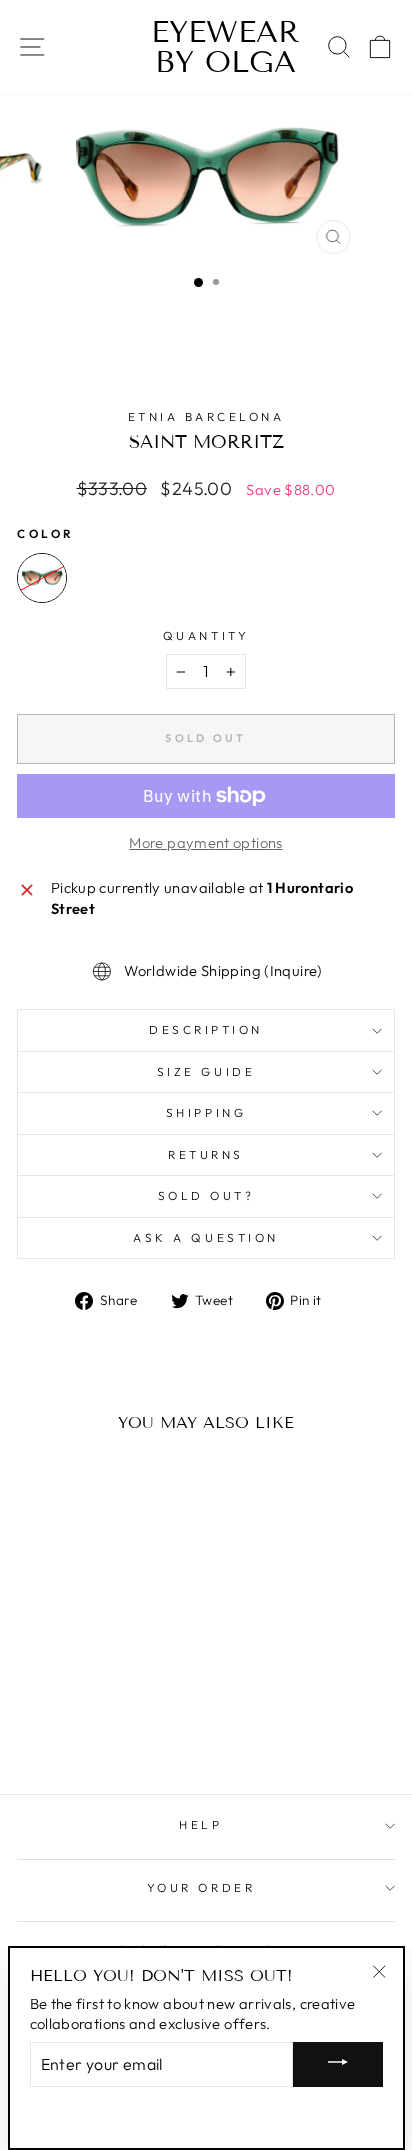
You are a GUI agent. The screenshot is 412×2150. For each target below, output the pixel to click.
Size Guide (206, 1071)
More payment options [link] (205, 842)
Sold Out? (206, 1195)
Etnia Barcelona (206, 416)
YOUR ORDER (201, 1887)
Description (206, 1029)
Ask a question (205, 1237)
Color (46, 533)
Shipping (206, 1112)
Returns (206, 1154)
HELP (200, 1824)
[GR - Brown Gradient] (42, 578)
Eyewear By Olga (206, 47)
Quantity (206, 635)
